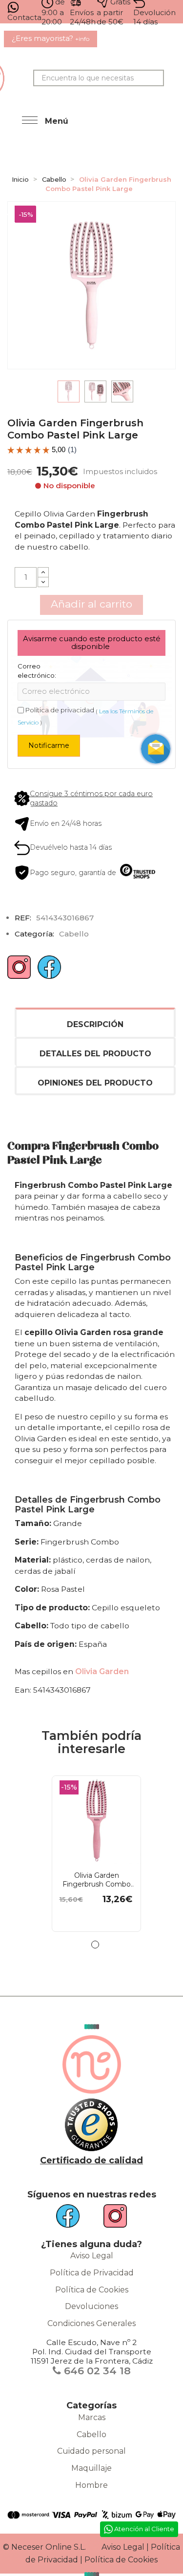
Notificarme (49, 745)
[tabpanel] (91, 1859)
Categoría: (34, 934)
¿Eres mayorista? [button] (51, 38)
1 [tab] (95, 1945)
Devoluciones (91, 2306)
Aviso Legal (92, 2256)
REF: (23, 918)
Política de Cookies (92, 2290)
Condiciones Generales (91, 2323)
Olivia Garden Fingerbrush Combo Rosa (97, 1880)
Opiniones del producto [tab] (95, 1083)
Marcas (92, 2417)
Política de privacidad (60, 710)
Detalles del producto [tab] (95, 1054)
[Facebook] (49, 971)
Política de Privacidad (92, 2273)
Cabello (91, 2434)
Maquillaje (91, 2468)
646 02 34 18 (96, 2371)
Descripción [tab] (95, 1024)
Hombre (91, 2485)
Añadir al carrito (91, 604)
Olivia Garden (102, 1671)
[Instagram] (19, 971)
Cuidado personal (91, 2451)
